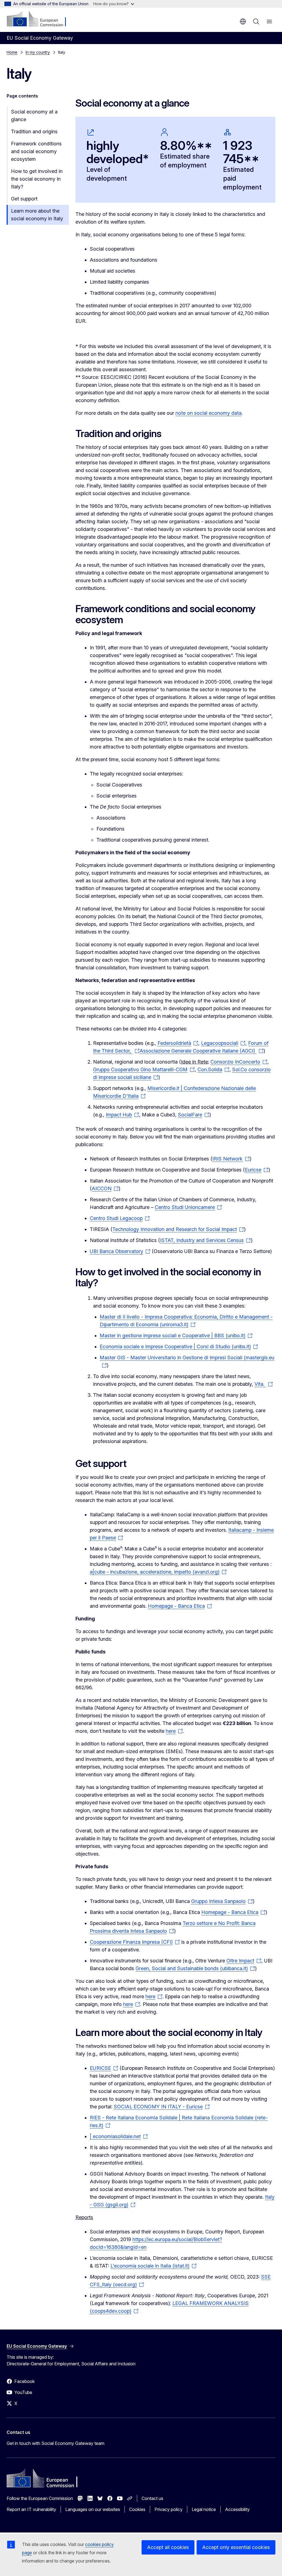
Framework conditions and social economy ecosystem (36, 151)
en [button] (243, 21)
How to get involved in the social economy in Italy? (37, 179)
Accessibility (237, 2509)
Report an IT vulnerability (31, 2509)
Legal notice (204, 2509)
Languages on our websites (93, 2509)
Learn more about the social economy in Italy (37, 215)
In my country (38, 52)
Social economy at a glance (34, 116)
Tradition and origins (34, 131)
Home (12, 52)
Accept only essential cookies (236, 2547)
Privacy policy (169, 2509)
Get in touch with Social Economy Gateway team (55, 2443)
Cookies (137, 2509)
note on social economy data (208, 413)
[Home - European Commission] (40, 19)
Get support (24, 199)
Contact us (152, 2498)
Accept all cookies (168, 2547)
